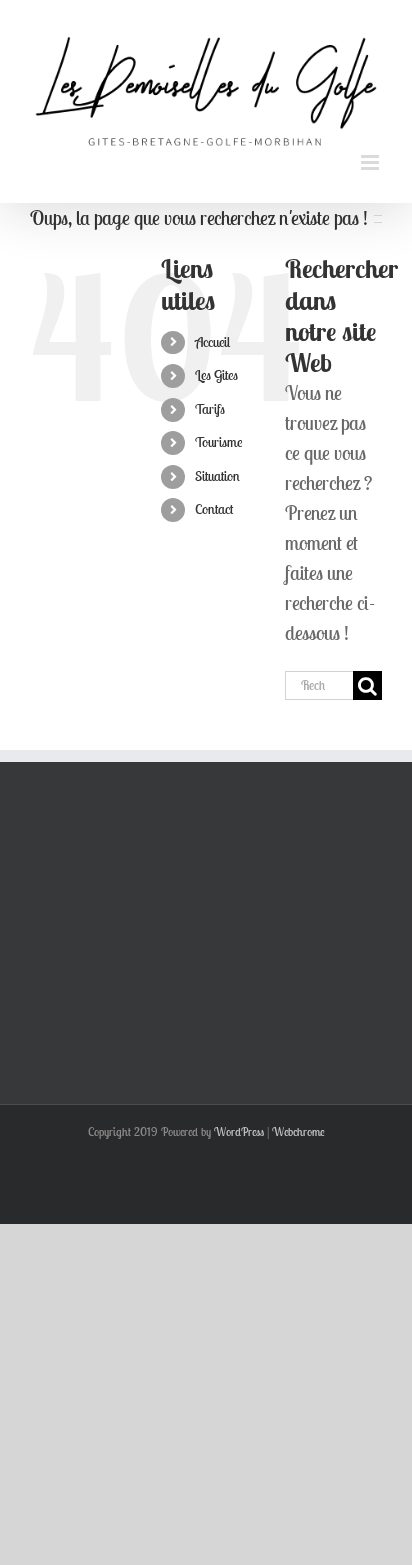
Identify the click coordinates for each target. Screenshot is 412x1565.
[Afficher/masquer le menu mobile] (371, 154)
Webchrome (298, 1122)
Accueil (212, 333)
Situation (217, 467)
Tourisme (218, 434)
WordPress (239, 1122)
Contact (214, 501)
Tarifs (210, 400)
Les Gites (216, 367)
